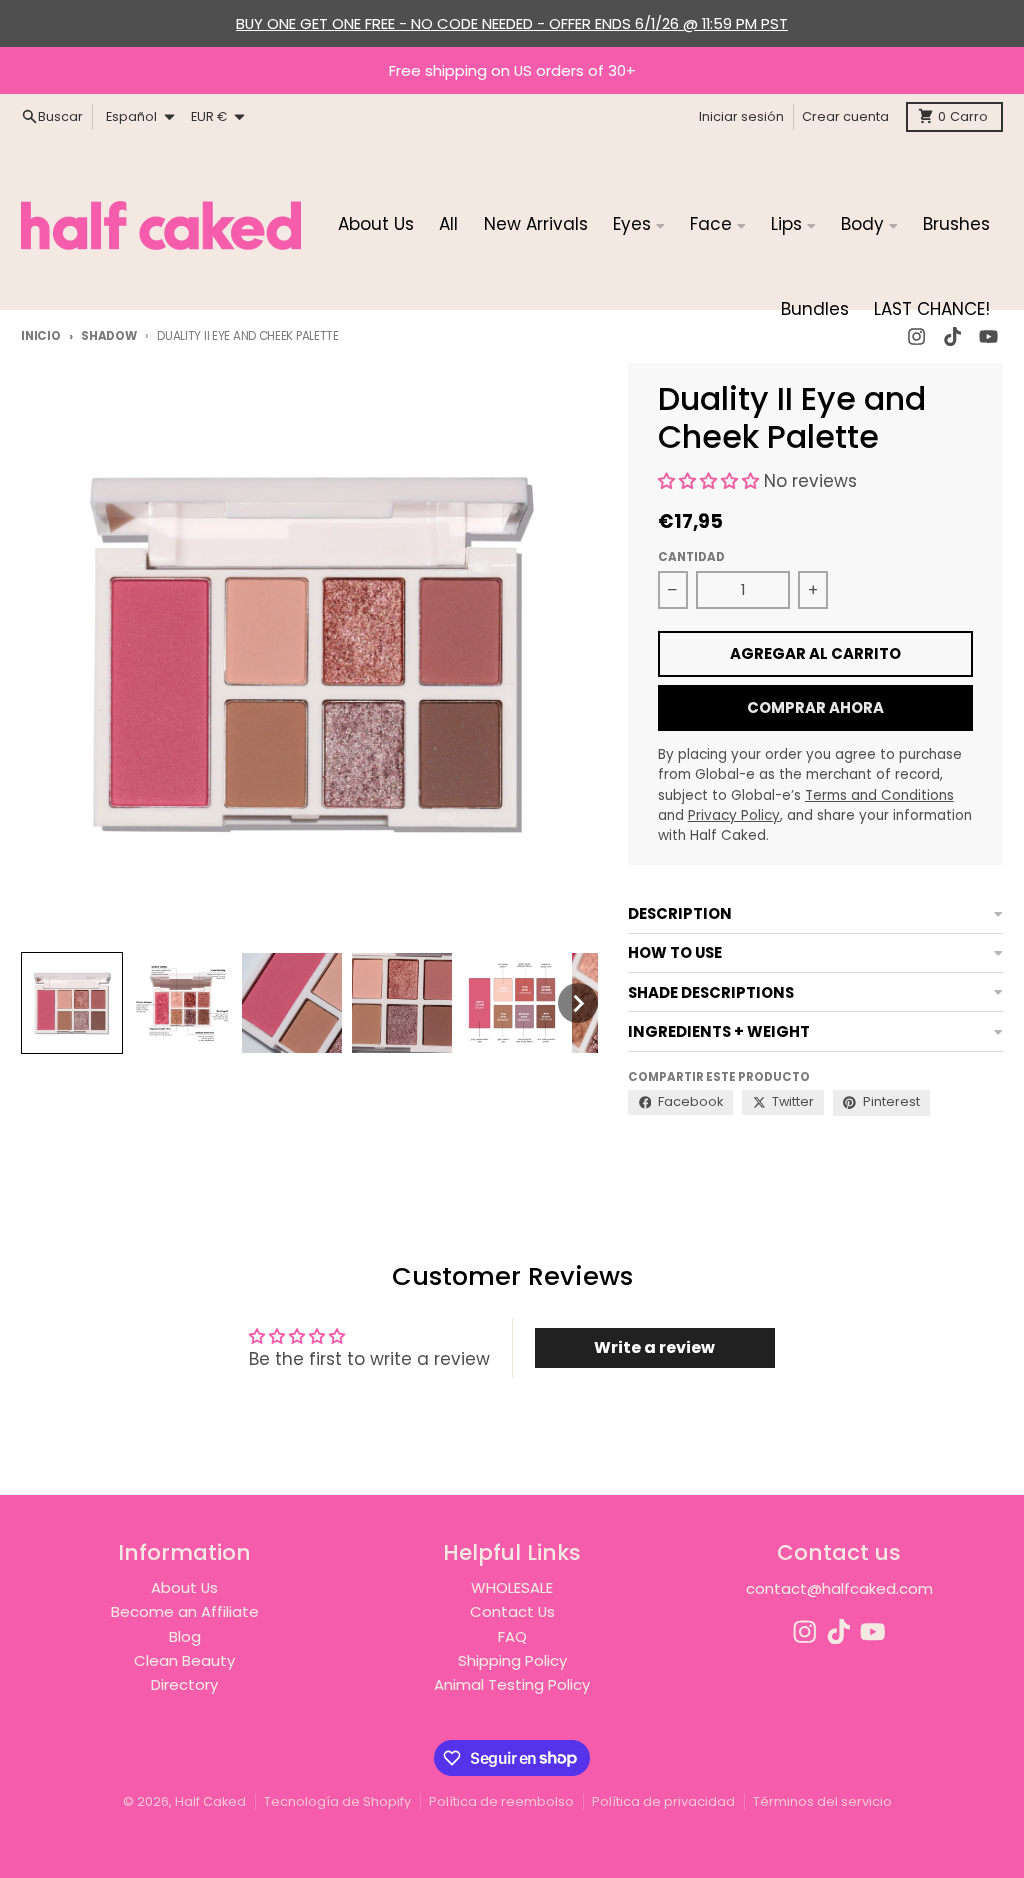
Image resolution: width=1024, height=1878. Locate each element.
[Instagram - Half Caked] (805, 1632)
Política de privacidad (663, 1801)
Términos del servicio (822, 1801)
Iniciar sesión (741, 116)
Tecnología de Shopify (337, 1801)
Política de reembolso (501, 1801)
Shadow (108, 336)
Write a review (654, 1347)
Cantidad (691, 557)
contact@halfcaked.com (839, 1588)
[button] (72, 1003)
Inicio (40, 336)
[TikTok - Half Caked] (839, 1632)
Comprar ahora (815, 707)
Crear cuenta (845, 116)
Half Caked (210, 1801)
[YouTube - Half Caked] (873, 1632)
